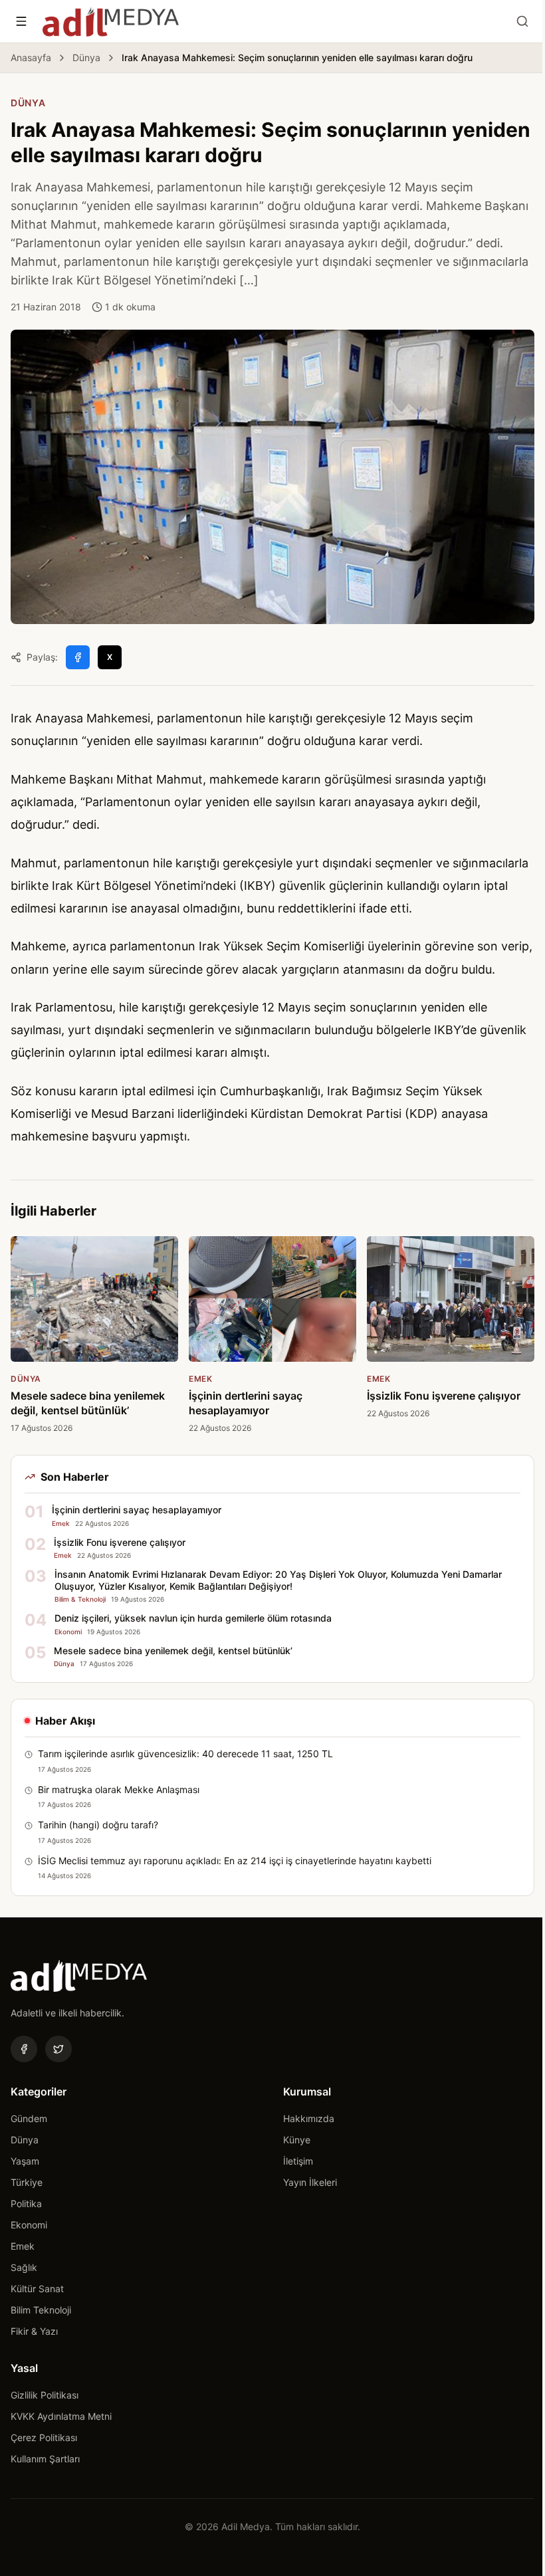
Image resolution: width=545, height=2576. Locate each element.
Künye (297, 2140)
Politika (26, 2203)
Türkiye (27, 2182)
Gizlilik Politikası (45, 2395)
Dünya (86, 57)
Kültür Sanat (37, 2289)
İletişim (298, 2161)
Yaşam (25, 2161)
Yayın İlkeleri (310, 2182)
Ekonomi (29, 2225)
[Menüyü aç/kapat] (21, 21)
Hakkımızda (309, 2118)
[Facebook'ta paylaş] (78, 657)
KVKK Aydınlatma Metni (61, 2416)
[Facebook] (24, 2049)
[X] (58, 2049)
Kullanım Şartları (45, 2459)
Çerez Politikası (44, 2437)
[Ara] (522, 21)
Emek (23, 2246)
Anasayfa (31, 57)
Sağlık (24, 2267)
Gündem (29, 2118)
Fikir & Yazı (34, 2331)
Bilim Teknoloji (41, 2310)
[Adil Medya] (111, 21)
